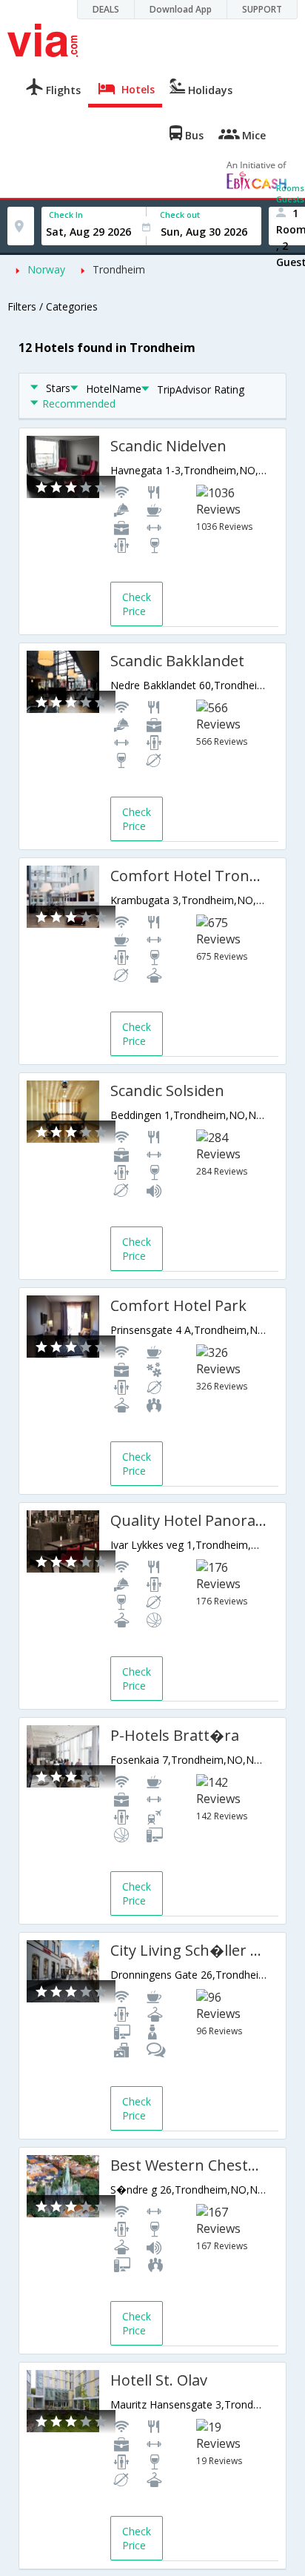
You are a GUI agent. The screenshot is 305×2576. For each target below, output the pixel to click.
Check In (66, 215)
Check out (180, 215)
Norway (46, 269)
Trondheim (119, 269)
